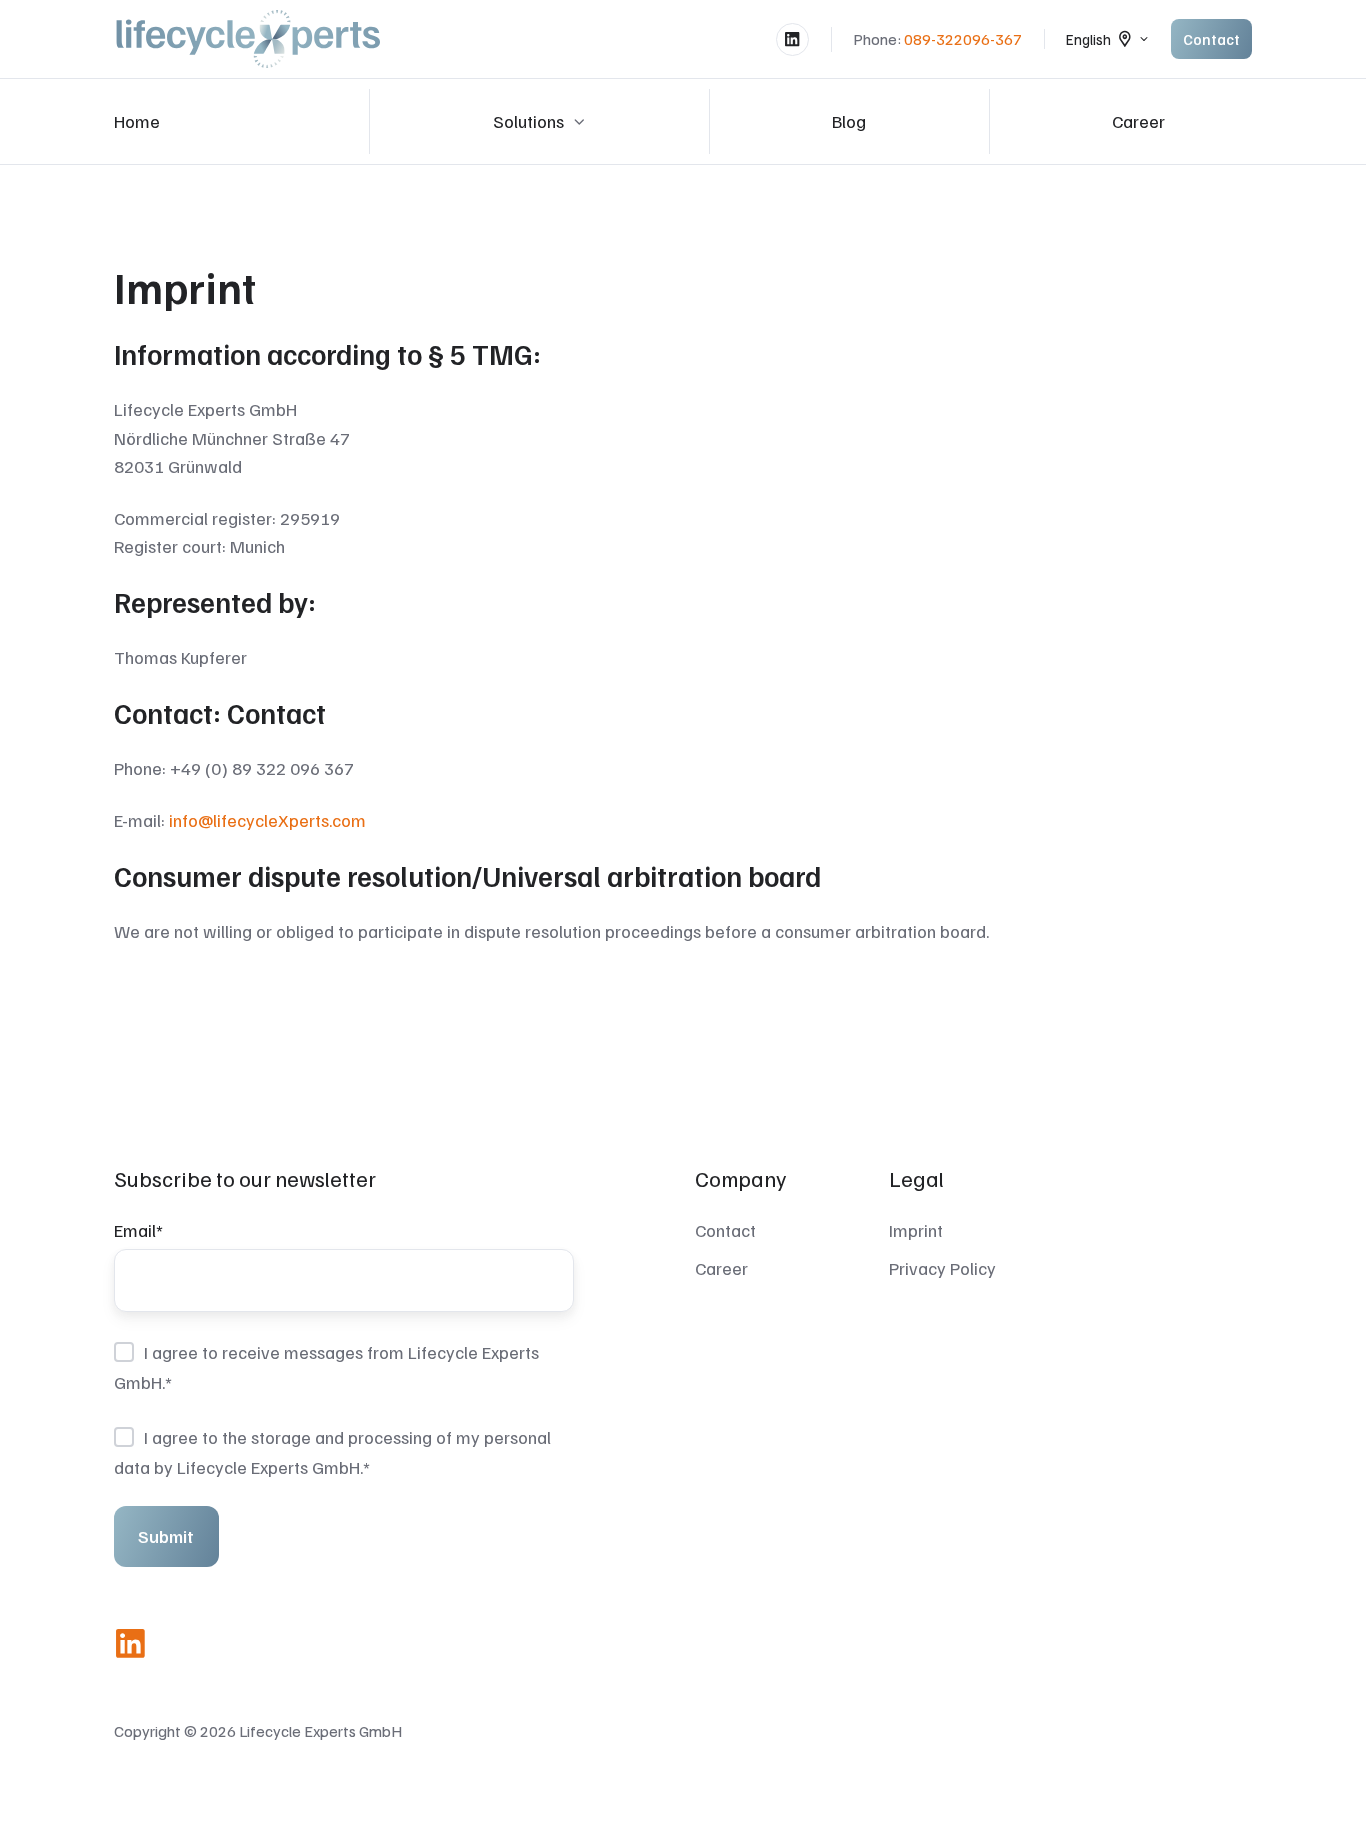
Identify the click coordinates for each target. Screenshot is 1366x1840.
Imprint (916, 1230)
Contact (1211, 39)
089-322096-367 (963, 39)
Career (1138, 121)
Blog (849, 121)
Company (740, 1178)
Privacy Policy (942, 1268)
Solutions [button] (528, 121)
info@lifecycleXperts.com (267, 820)
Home (137, 121)
